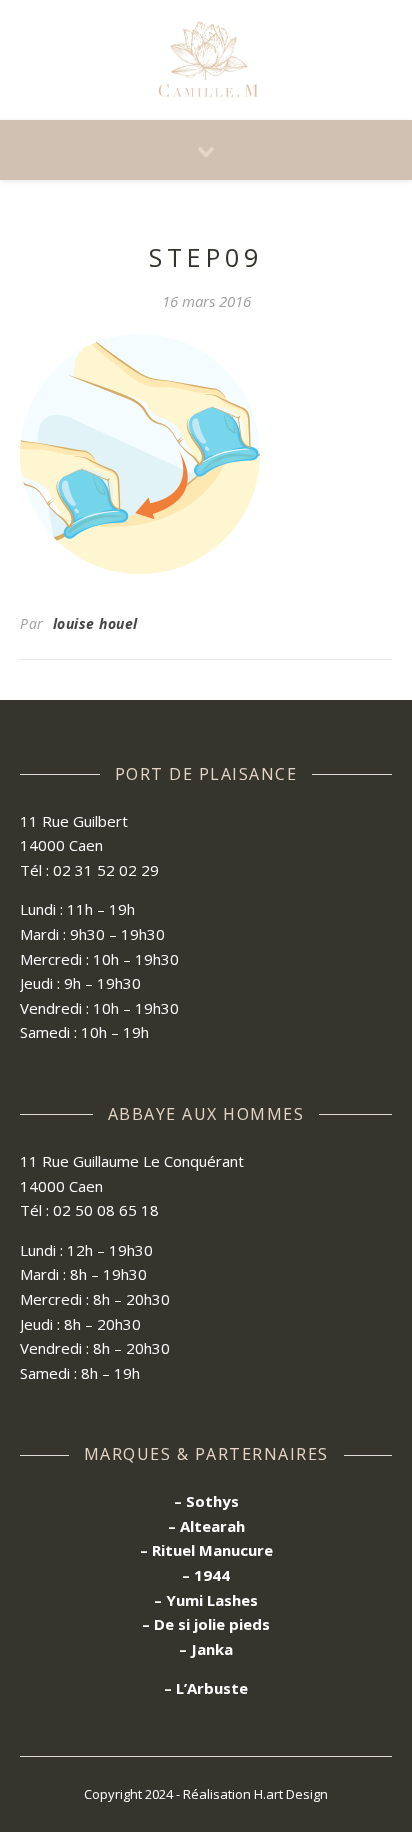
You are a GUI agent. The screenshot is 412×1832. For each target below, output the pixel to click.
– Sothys (206, 1501)
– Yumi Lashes (206, 1600)
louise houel (95, 623)
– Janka (206, 1649)
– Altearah (206, 1526)
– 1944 (206, 1575)
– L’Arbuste (206, 1688)
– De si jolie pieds (206, 1624)
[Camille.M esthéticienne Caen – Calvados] (206, 60)
